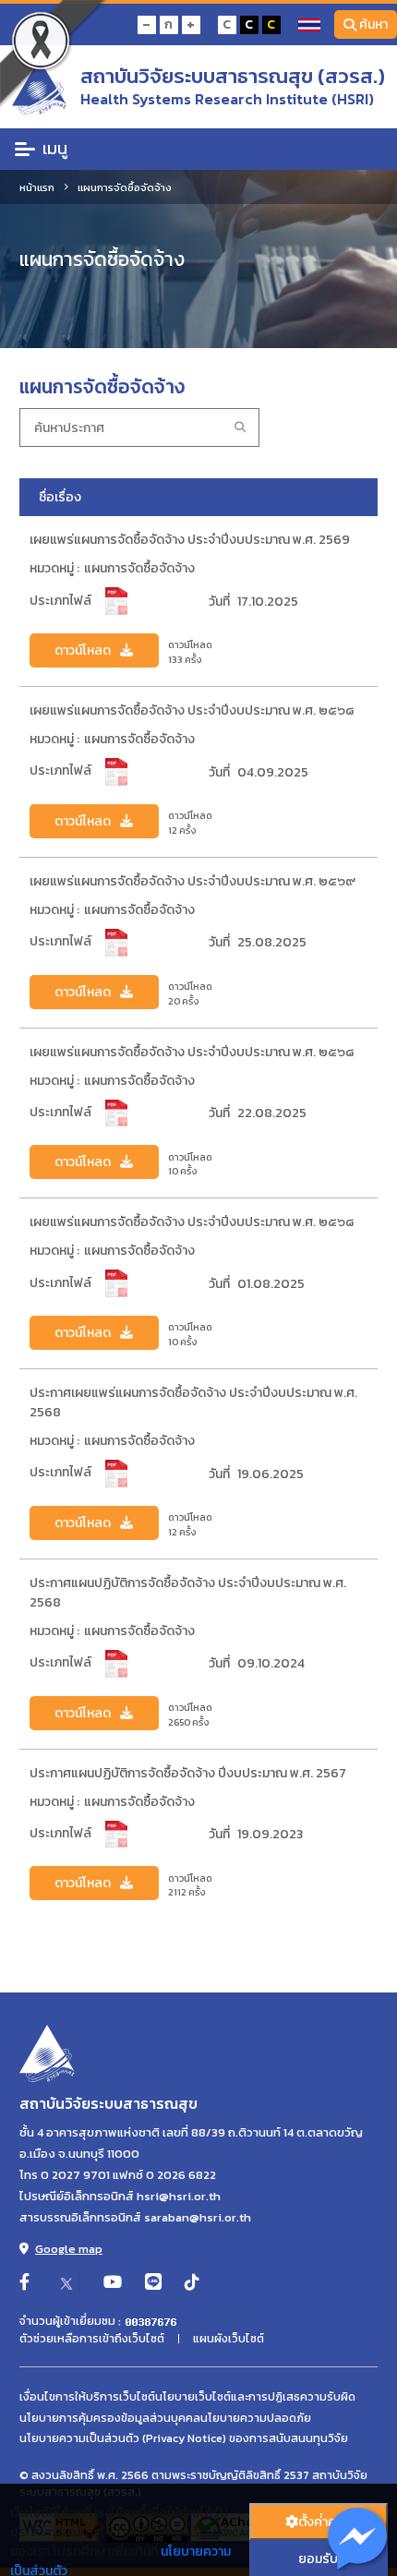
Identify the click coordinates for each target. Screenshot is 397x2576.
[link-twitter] (66, 2283)
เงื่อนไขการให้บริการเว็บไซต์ (87, 2397)
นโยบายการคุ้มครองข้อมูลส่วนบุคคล (110, 2418)
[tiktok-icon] (192, 2283)
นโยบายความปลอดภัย (256, 2418)
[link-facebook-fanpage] (24, 2283)
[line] (153, 2283)
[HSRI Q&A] (358, 2540)
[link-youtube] (113, 2283)
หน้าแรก (37, 187)
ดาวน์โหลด (83, 650)
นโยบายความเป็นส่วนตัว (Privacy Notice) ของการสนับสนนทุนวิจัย (184, 2438)
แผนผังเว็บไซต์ (229, 2339)
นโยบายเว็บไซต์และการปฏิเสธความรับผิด (255, 2397)
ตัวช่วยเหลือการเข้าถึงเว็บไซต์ (92, 2339)
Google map (69, 2249)
